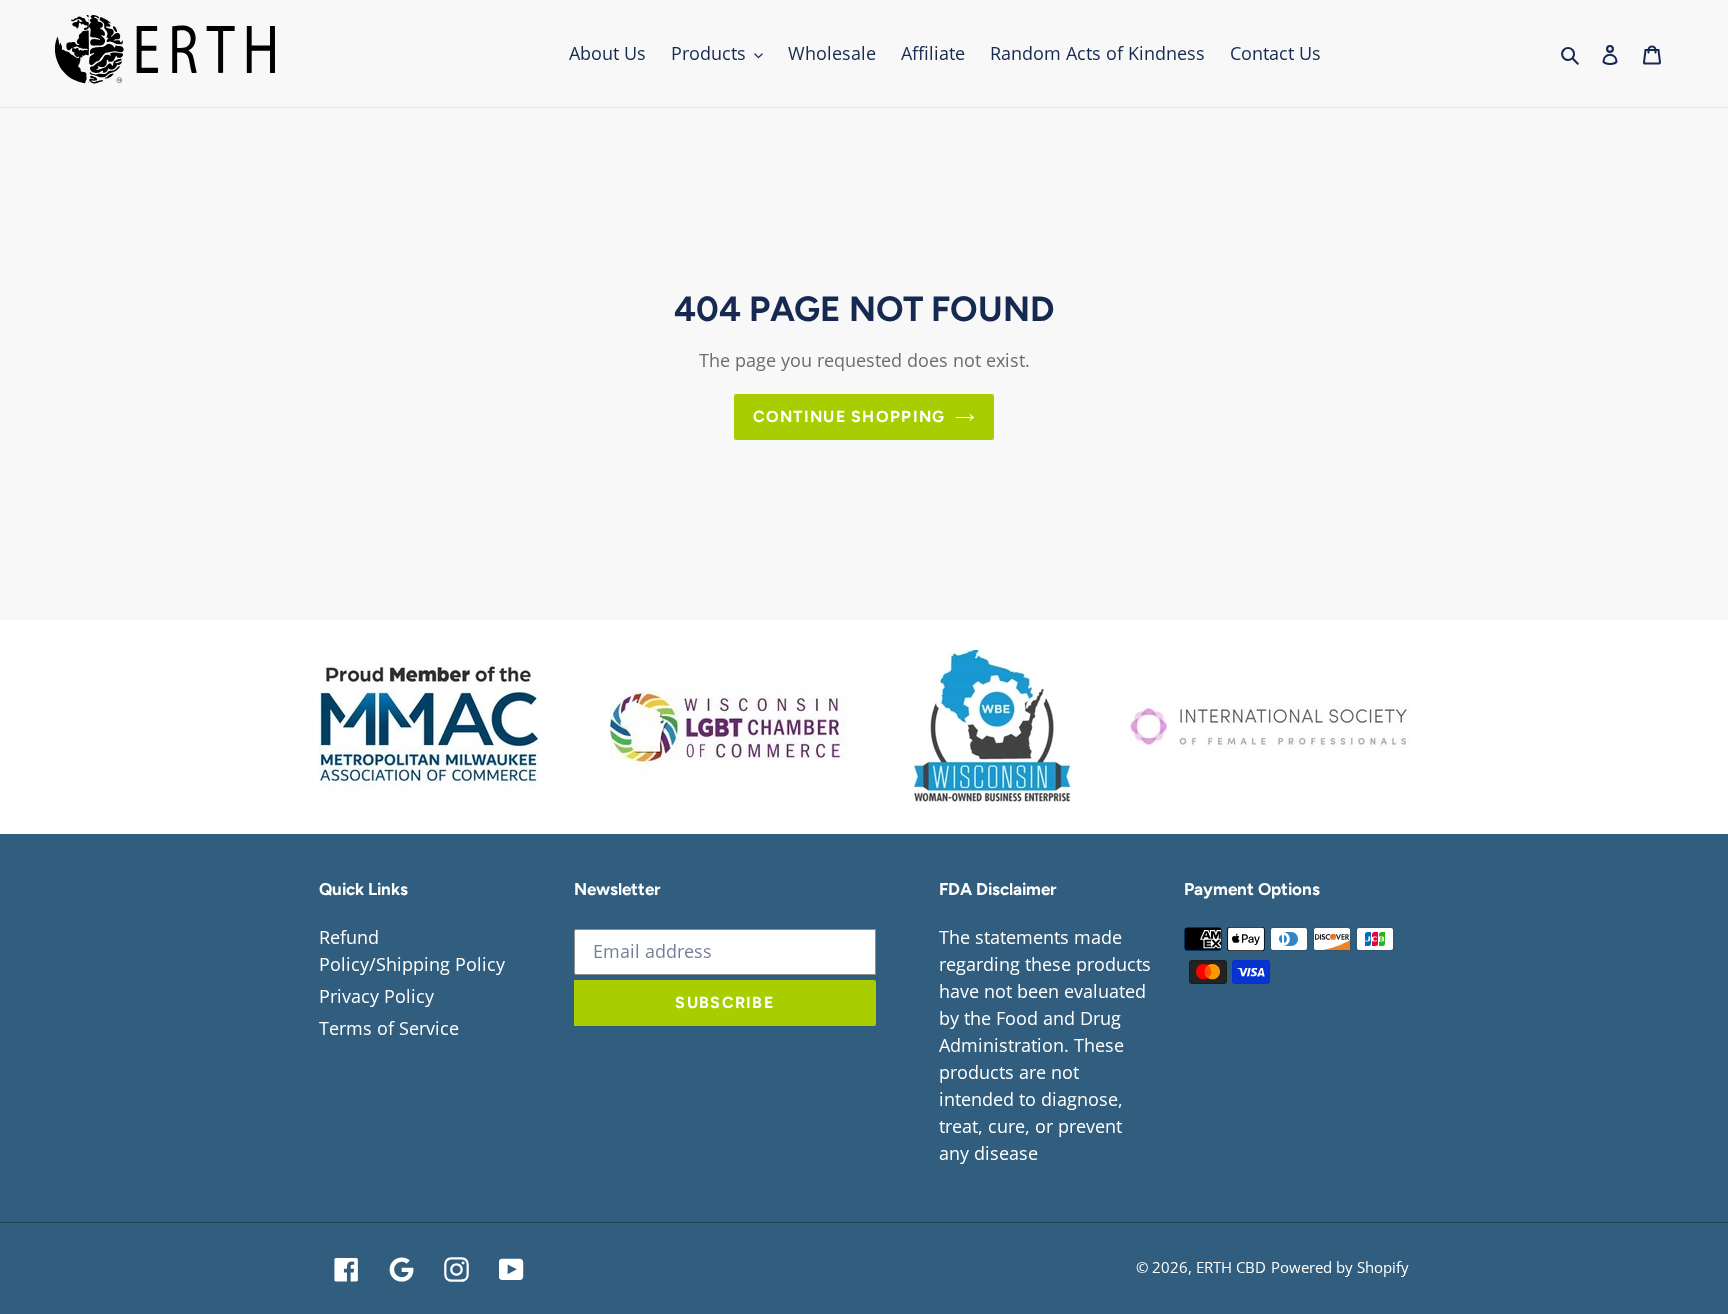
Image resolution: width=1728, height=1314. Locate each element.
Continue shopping (849, 416)
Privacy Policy (376, 996)
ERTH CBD (1231, 1267)
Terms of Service (389, 1028)
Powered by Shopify (1340, 1267)
